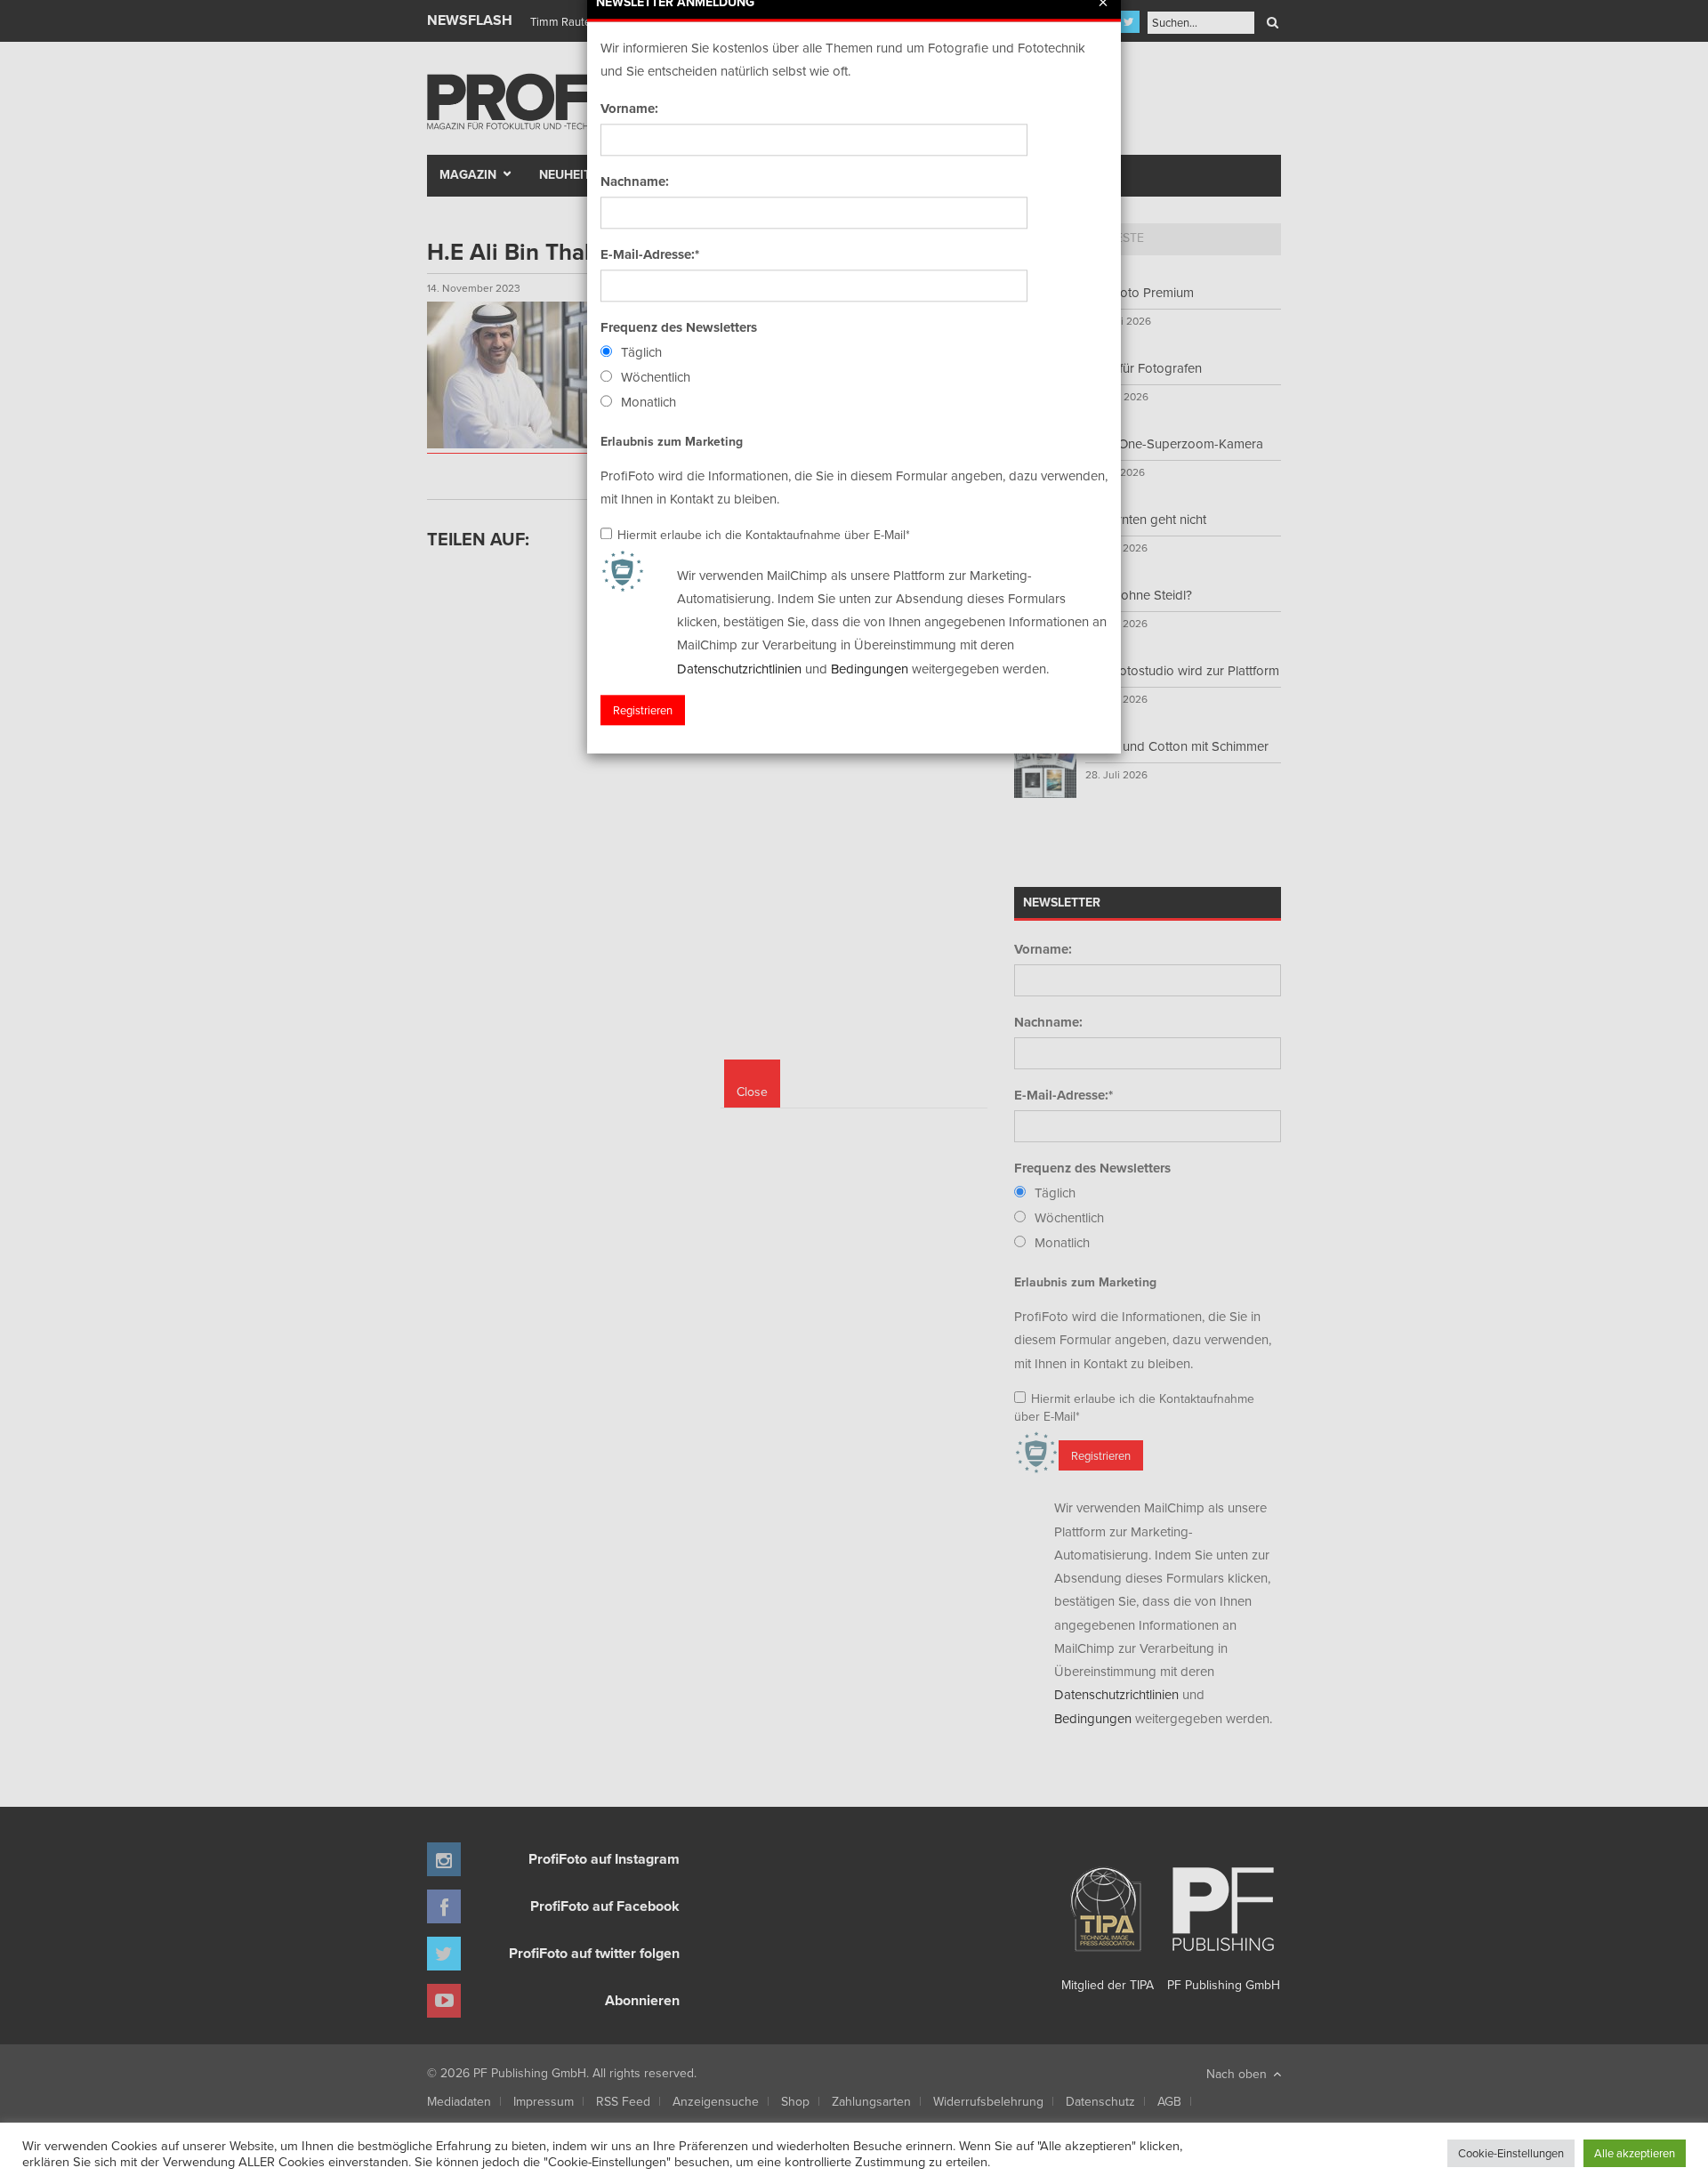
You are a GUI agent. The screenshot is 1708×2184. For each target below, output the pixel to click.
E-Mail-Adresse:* (650, 254)
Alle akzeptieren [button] (1635, 2153)
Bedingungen (870, 669)
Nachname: (635, 181)
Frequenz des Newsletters (679, 327)
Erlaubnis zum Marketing (672, 441)
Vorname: (629, 109)
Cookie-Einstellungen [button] (1511, 2153)
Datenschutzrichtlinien (739, 669)
